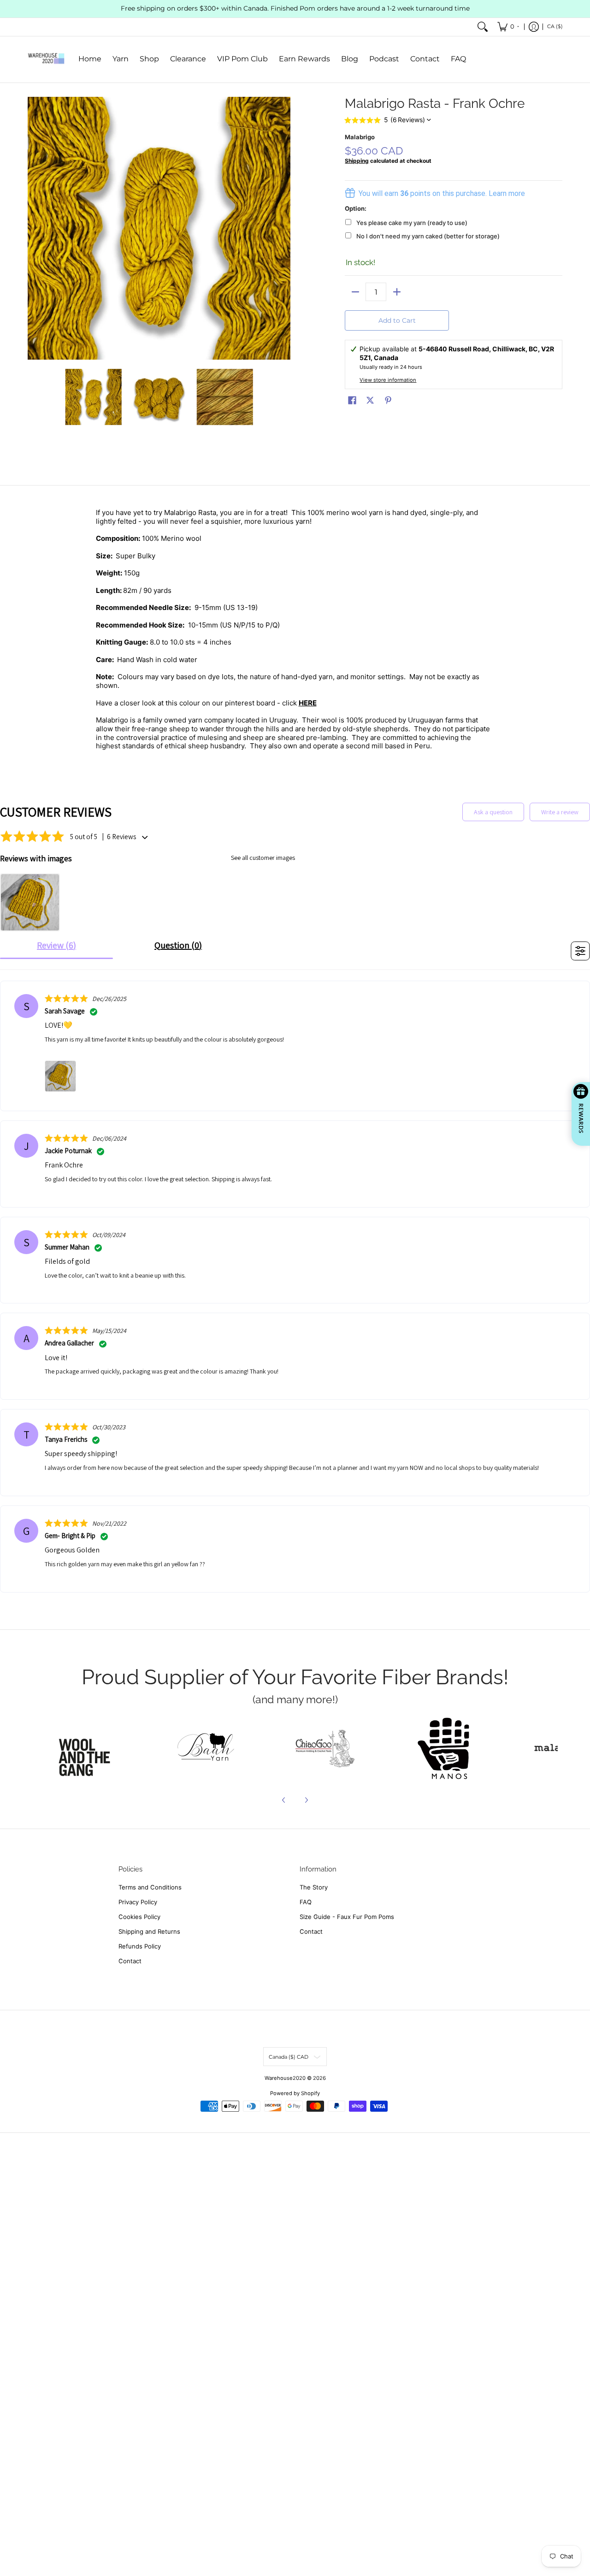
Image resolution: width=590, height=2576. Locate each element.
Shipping (357, 161)
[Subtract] (355, 292)
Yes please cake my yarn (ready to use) (412, 223)
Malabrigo (360, 137)
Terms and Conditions (150, 1887)
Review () (56, 945)
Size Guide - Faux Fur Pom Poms (347, 1917)
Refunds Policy (140, 1946)
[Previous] (34, 228)
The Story (314, 1887)
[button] (352, 400)
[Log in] (534, 27)
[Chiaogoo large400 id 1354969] (325, 1748)
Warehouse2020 (285, 2078)
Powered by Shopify (295, 2093)
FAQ (306, 1902)
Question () (178, 945)
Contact (130, 1961)
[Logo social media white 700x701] (206, 1748)
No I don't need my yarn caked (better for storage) (428, 236)
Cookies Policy (139, 1917)
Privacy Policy (138, 1902)
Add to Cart (397, 320)
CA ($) (555, 26)
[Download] (443, 1748)
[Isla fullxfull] (87, 1748)
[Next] (284, 228)
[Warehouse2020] (46, 59)
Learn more (507, 193)
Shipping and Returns (149, 1931)
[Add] (397, 292)
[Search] (483, 27)
